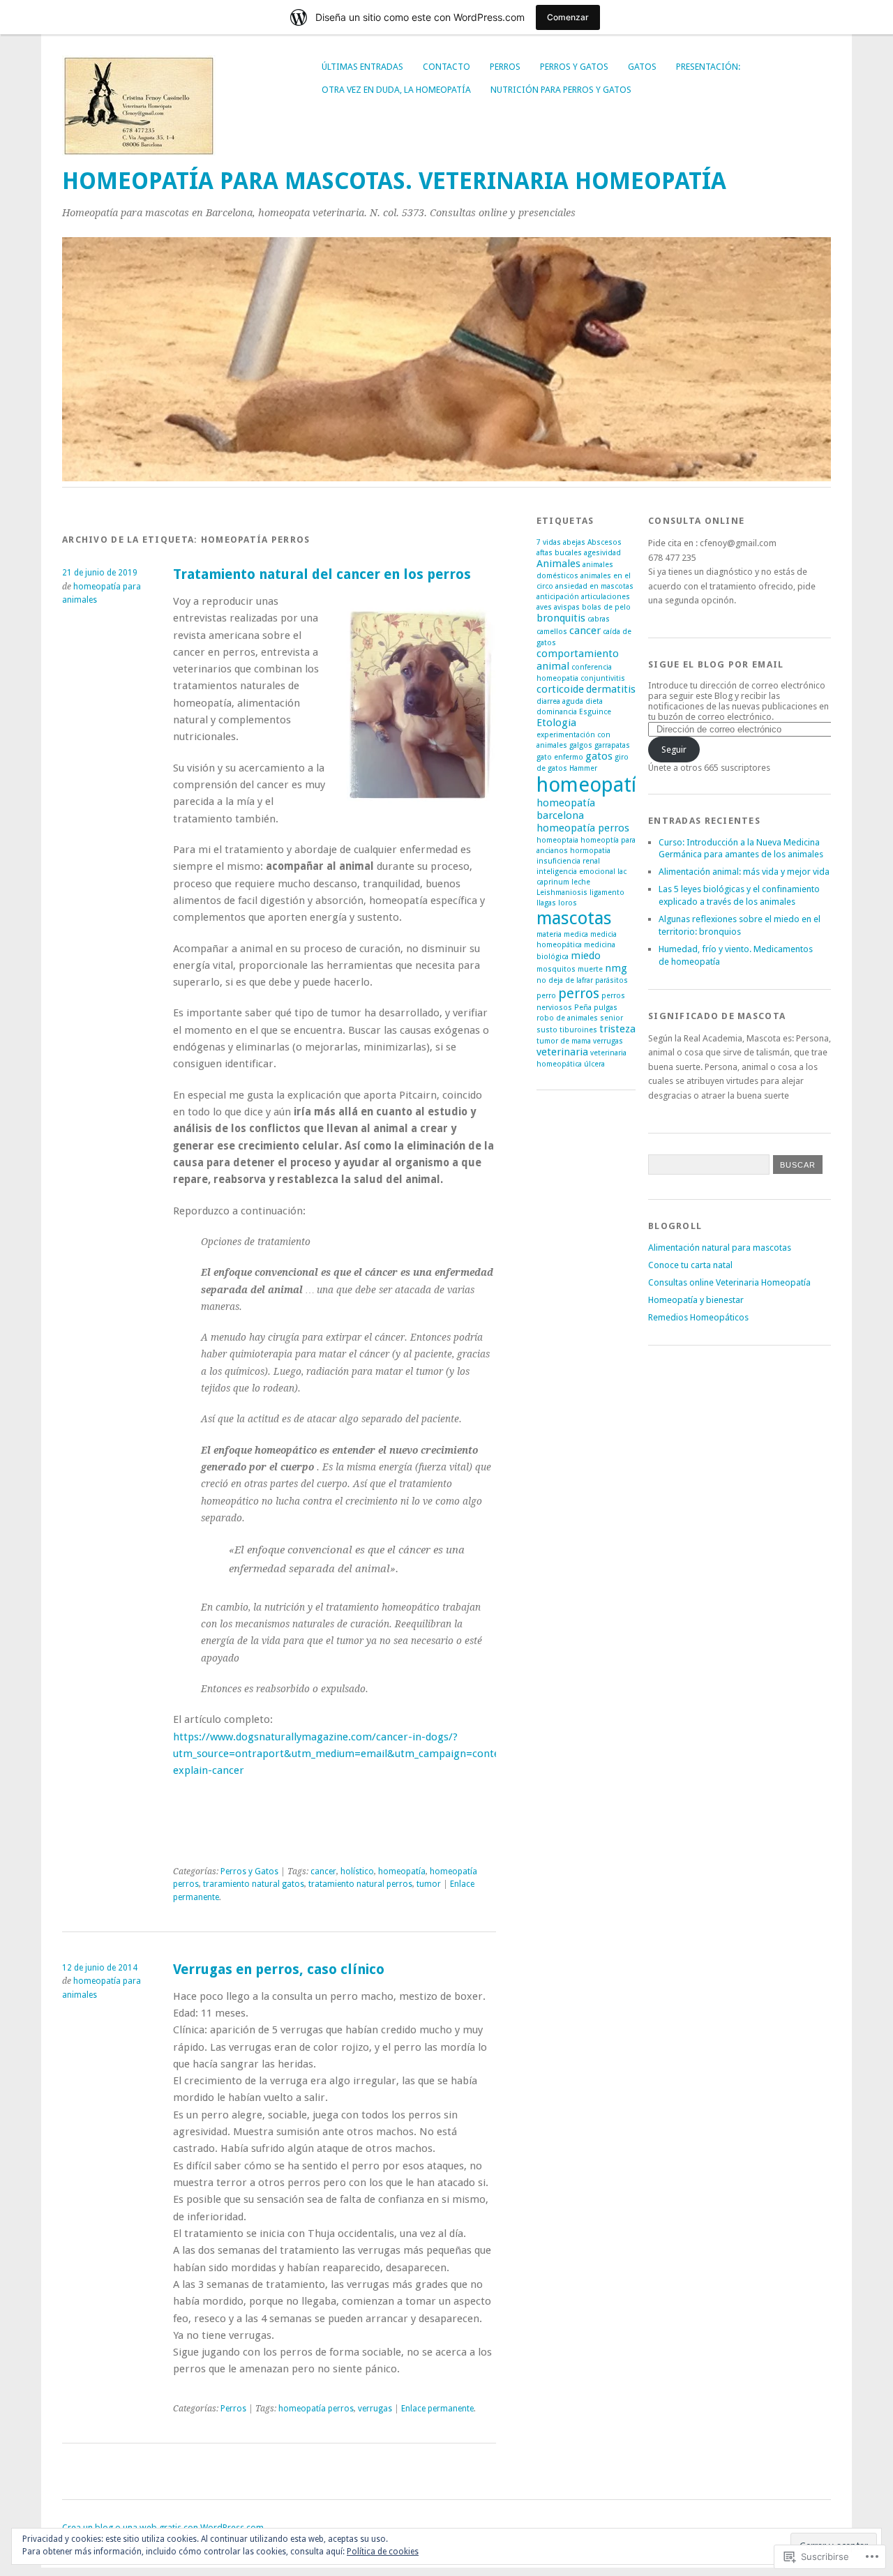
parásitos (611, 980)
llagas (546, 903)
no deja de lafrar (565, 980)
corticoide (560, 689)
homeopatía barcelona (566, 809)
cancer (323, 1871)
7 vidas (549, 542)
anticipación (558, 597)
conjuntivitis (603, 678)
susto (547, 1030)
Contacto (446, 67)
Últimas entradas (362, 67)
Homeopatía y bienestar (696, 1300)
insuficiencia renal (568, 861)
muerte (590, 969)
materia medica (562, 934)
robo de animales (567, 1018)
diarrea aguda (560, 701)
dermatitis (611, 689)
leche (581, 882)
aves (544, 607)
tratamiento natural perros (360, 1884)
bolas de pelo (606, 607)
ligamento (607, 892)
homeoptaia (557, 840)
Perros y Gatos (574, 67)
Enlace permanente (437, 2409)
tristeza (617, 1029)
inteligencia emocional (576, 872)
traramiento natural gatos (254, 1884)
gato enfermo (560, 757)
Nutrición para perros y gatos (561, 90)
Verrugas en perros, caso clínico (279, 1969)
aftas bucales (559, 553)
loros (568, 903)
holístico (357, 1871)
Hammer (583, 768)
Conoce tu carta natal (690, 1265)
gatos (599, 756)
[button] (418, 705)
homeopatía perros (316, 2409)
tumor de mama (564, 1041)
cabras (599, 619)
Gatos (642, 67)
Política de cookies (383, 2552)
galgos (581, 745)
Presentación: (708, 67)
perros (579, 993)
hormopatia (590, 851)
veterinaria (562, 1052)
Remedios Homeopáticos (698, 1317)
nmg (616, 968)
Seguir (674, 750)
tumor (429, 1884)
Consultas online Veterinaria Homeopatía (729, 1282)
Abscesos (605, 542)
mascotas (574, 918)
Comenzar (568, 17)
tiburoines (578, 1030)
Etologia (556, 723)
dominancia (557, 712)
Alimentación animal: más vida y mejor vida (744, 872)
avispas (567, 607)
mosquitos (556, 969)
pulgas (606, 1008)
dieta (594, 701)
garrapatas (612, 745)
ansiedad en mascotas (594, 586)
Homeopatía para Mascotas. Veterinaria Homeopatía (394, 181)
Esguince (595, 712)
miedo (586, 956)
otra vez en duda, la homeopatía (396, 90)
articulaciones (606, 597)
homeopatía (402, 1871)
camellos (552, 632)
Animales (558, 564)
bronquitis (561, 618)
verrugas (375, 2409)
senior (611, 1018)
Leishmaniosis (562, 892)
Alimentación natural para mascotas (720, 1248)
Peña (583, 1008)
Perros (505, 67)
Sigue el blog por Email (716, 664)
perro (546, 996)
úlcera (594, 1064)
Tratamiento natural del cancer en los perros (322, 574)
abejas (574, 542)
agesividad (602, 553)
